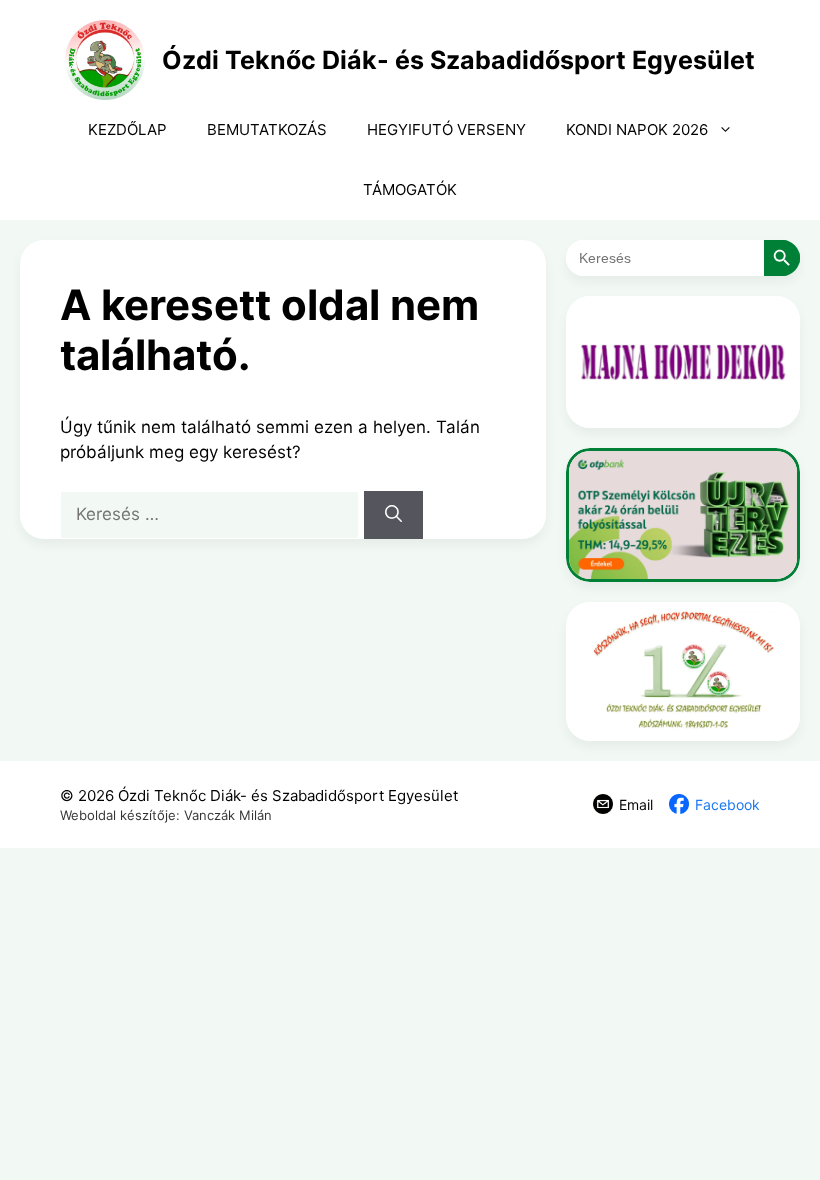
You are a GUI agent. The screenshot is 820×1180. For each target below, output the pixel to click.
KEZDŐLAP (127, 129)
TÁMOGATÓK (410, 189)
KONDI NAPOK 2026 (637, 129)
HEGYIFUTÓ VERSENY (446, 129)
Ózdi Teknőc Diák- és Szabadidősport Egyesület (458, 60)
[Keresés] (393, 515)
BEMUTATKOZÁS (267, 129)
